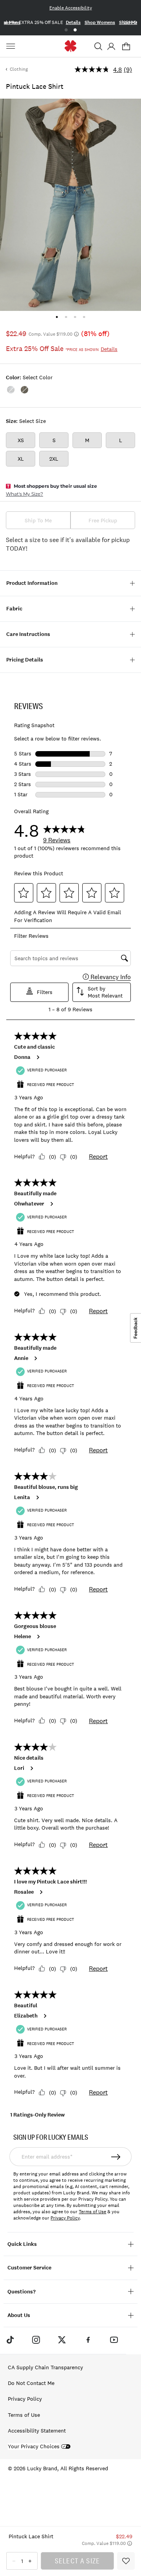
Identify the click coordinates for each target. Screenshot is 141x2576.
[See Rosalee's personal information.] (41, 1892)
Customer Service (29, 2268)
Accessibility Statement (37, 2431)
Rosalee (24, 1892)
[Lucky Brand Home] (71, 46)
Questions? (22, 2292)
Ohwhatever (29, 1204)
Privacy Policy (65, 2218)
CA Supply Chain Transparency (45, 2367)
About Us (19, 2315)
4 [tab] (84, 317)
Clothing (19, 69)
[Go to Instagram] (36, 2339)
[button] (98, 46)
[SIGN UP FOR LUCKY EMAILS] (116, 2157)
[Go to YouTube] (114, 2339)
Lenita (22, 1497)
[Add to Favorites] (126, 2561)
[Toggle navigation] (12, 46)
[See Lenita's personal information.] (37, 1497)
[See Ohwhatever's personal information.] (51, 1204)
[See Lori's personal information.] (31, 1768)
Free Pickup (103, 520)
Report (98, 1156)
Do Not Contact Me (31, 2383)
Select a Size (78, 2561)
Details (73, 22)
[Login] (111, 46)
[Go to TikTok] (10, 2339)
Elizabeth (26, 2016)
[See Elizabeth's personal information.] (45, 2016)
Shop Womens (100, 22)
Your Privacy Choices (34, 2446)
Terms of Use (92, 2212)
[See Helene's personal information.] (38, 1637)
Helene (23, 1637)
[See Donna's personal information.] (38, 1057)
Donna (22, 1057)
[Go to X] (62, 2339)
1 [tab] (66, 30)
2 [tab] (75, 30)
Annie (21, 1358)
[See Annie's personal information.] (35, 1358)
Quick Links (22, 2244)
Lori (19, 1768)
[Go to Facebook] (88, 2339)
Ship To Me (38, 520)
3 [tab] (75, 317)
